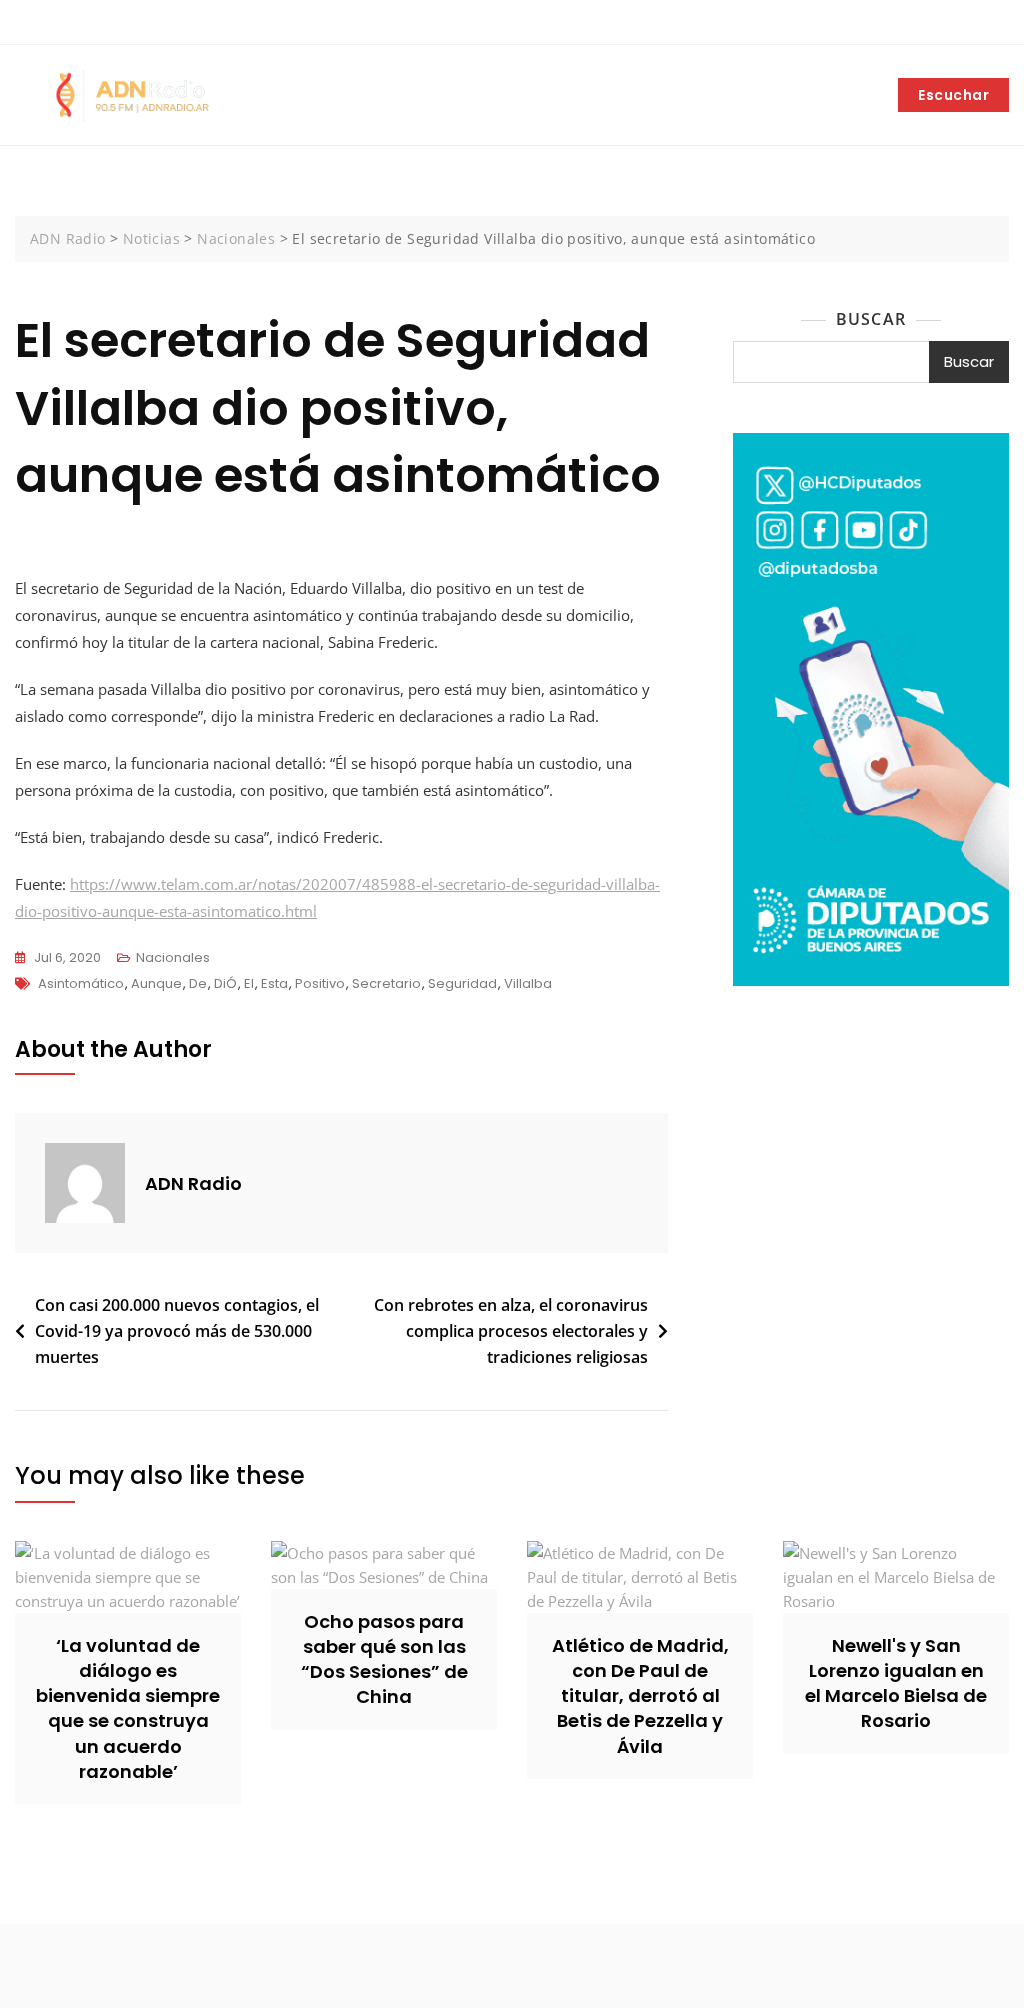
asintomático (81, 983)
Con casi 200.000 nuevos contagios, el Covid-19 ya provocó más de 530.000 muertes (177, 1330)
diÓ (225, 983)
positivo (320, 983)
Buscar (871, 319)
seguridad (462, 983)
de (198, 983)
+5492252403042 (83, 23)
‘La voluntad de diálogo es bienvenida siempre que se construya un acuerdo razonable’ (128, 1708)
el (249, 983)
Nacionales (173, 957)
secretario (386, 983)
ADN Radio (193, 1183)
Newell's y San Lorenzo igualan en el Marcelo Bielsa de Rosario (896, 1683)
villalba (528, 983)
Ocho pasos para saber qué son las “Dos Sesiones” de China (384, 1659)
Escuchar (953, 95)
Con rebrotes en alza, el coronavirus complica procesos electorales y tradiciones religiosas (511, 1330)
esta (274, 983)
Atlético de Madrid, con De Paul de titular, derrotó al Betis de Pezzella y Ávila (640, 1696)
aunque (156, 983)
